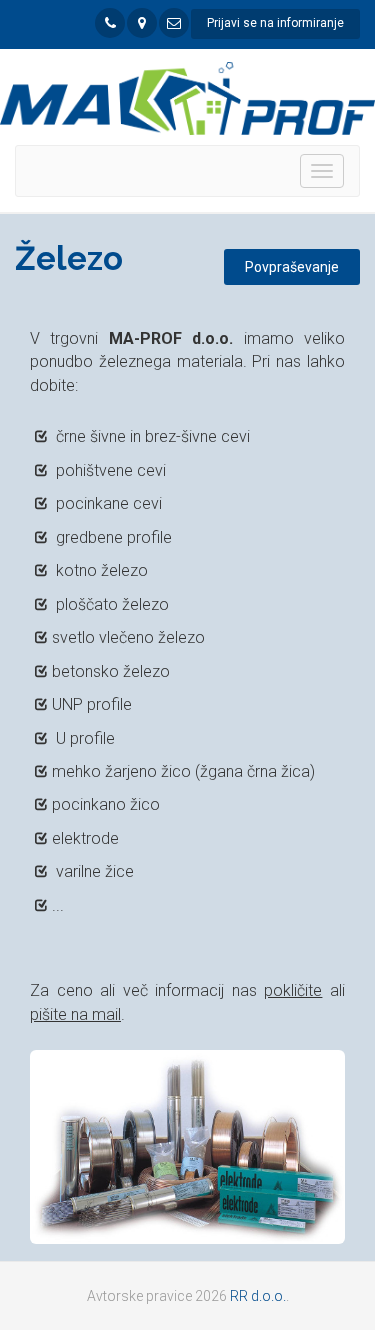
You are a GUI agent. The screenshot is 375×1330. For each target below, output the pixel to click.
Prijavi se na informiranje (275, 23)
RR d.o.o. (258, 1296)
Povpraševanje (292, 267)
